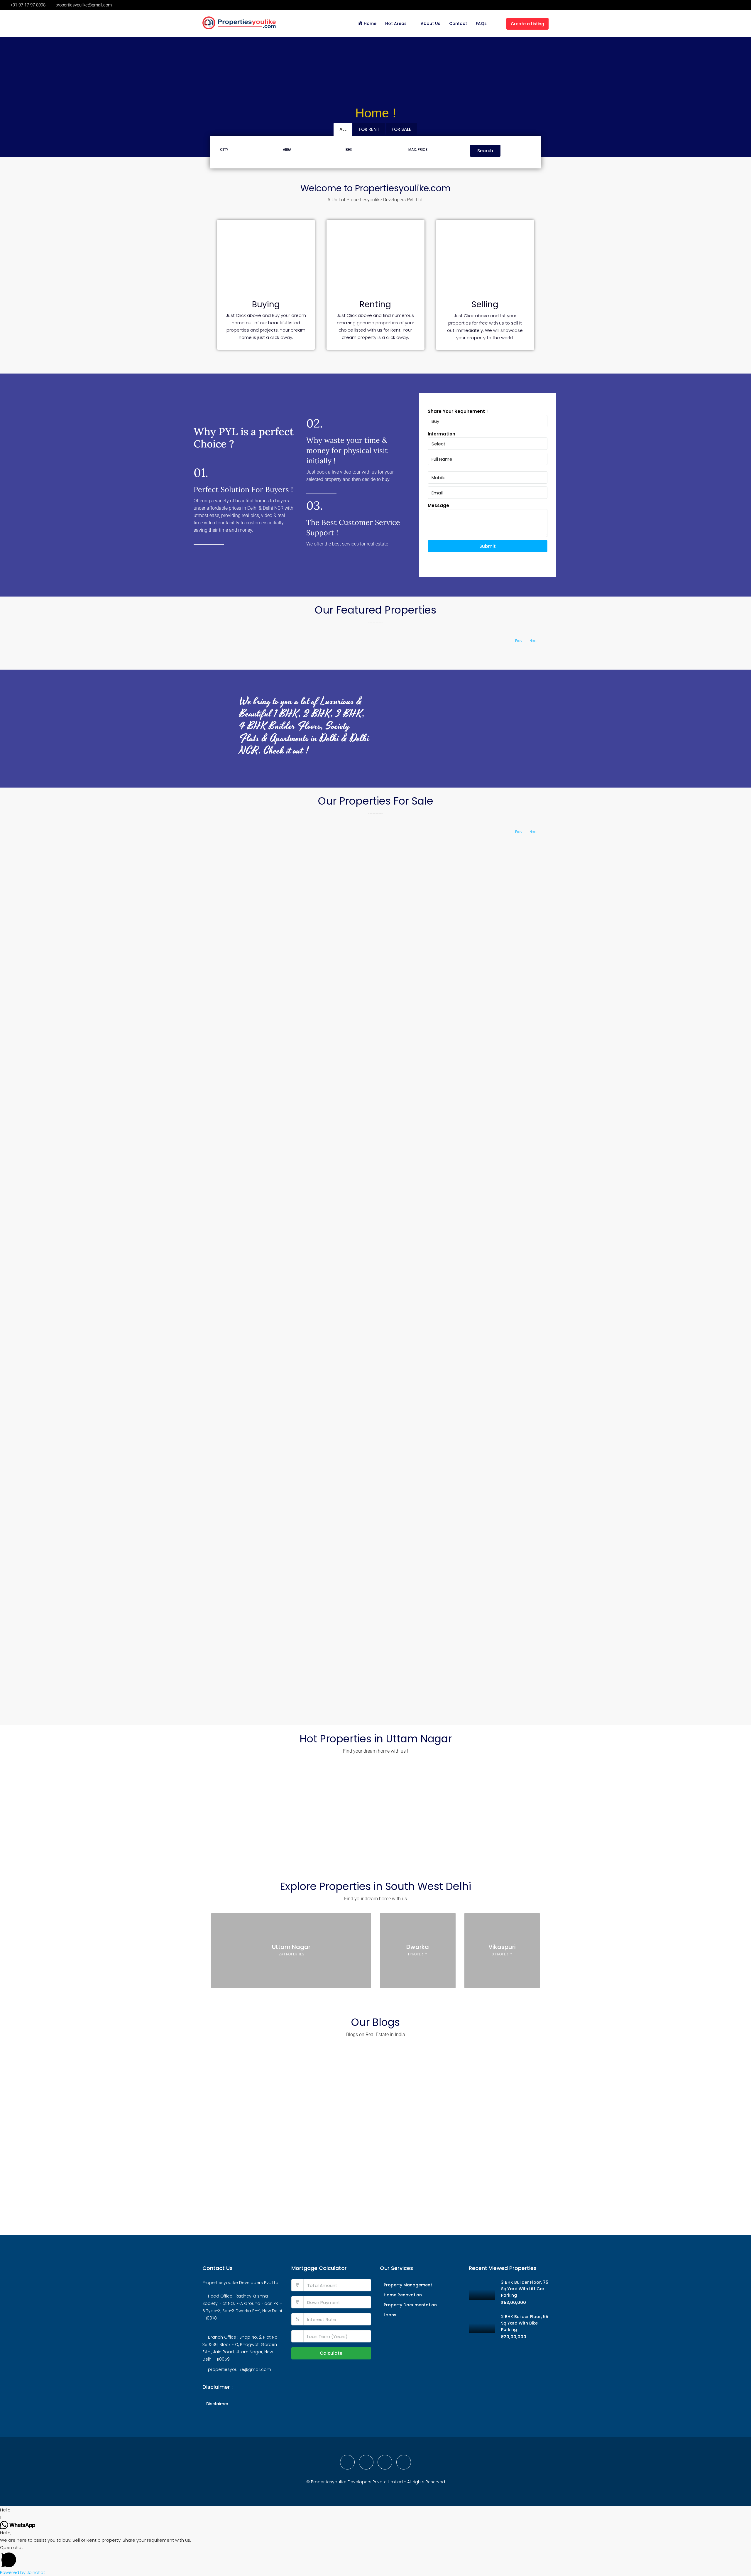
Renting (375, 304)
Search (485, 151)
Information (442, 434)
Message (438, 505)
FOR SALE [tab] (401, 129)
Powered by (23, 2572)
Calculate (331, 2353)
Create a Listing (527, 24)
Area (287, 150)
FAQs (481, 23)
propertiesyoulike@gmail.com (240, 2369)
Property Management (408, 2285)
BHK (349, 150)
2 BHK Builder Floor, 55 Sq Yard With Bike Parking (525, 2323)
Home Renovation (403, 2295)
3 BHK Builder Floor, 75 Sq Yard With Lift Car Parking (525, 2289)
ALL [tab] (343, 129)
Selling (485, 304)
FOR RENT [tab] (369, 129)
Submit (488, 546)
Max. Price (418, 150)
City (224, 150)
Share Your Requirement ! (458, 411)
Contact (458, 23)
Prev (519, 641)
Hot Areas (396, 23)
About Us (431, 23)
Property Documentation (410, 2305)
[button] (375, 2510)
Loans (390, 2315)
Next (533, 641)
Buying (266, 304)
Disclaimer (217, 2404)
